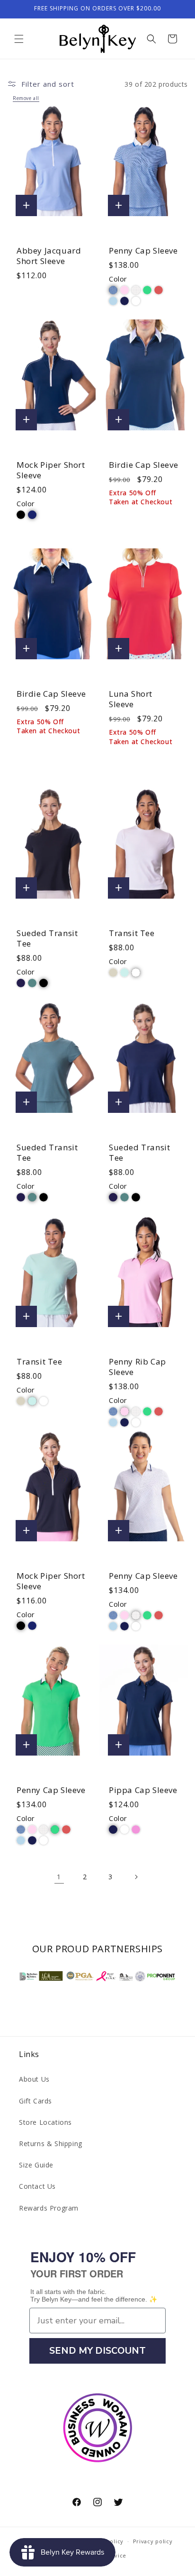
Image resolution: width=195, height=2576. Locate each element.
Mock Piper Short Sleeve (51, 470)
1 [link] (59, 1876)
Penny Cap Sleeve (143, 251)
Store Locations (45, 2122)
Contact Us (37, 2186)
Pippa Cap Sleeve (143, 1790)
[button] (19, 39)
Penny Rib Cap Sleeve (137, 1367)
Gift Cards (35, 2101)
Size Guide (36, 2165)
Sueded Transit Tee (47, 938)
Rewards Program (49, 2208)
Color (118, 279)
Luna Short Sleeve (131, 699)
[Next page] (136, 1877)
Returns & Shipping (51, 2144)
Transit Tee (132, 933)
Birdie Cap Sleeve (143, 465)
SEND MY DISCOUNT (97, 2351)
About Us (34, 2079)
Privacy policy (153, 2541)
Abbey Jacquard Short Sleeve (49, 256)
